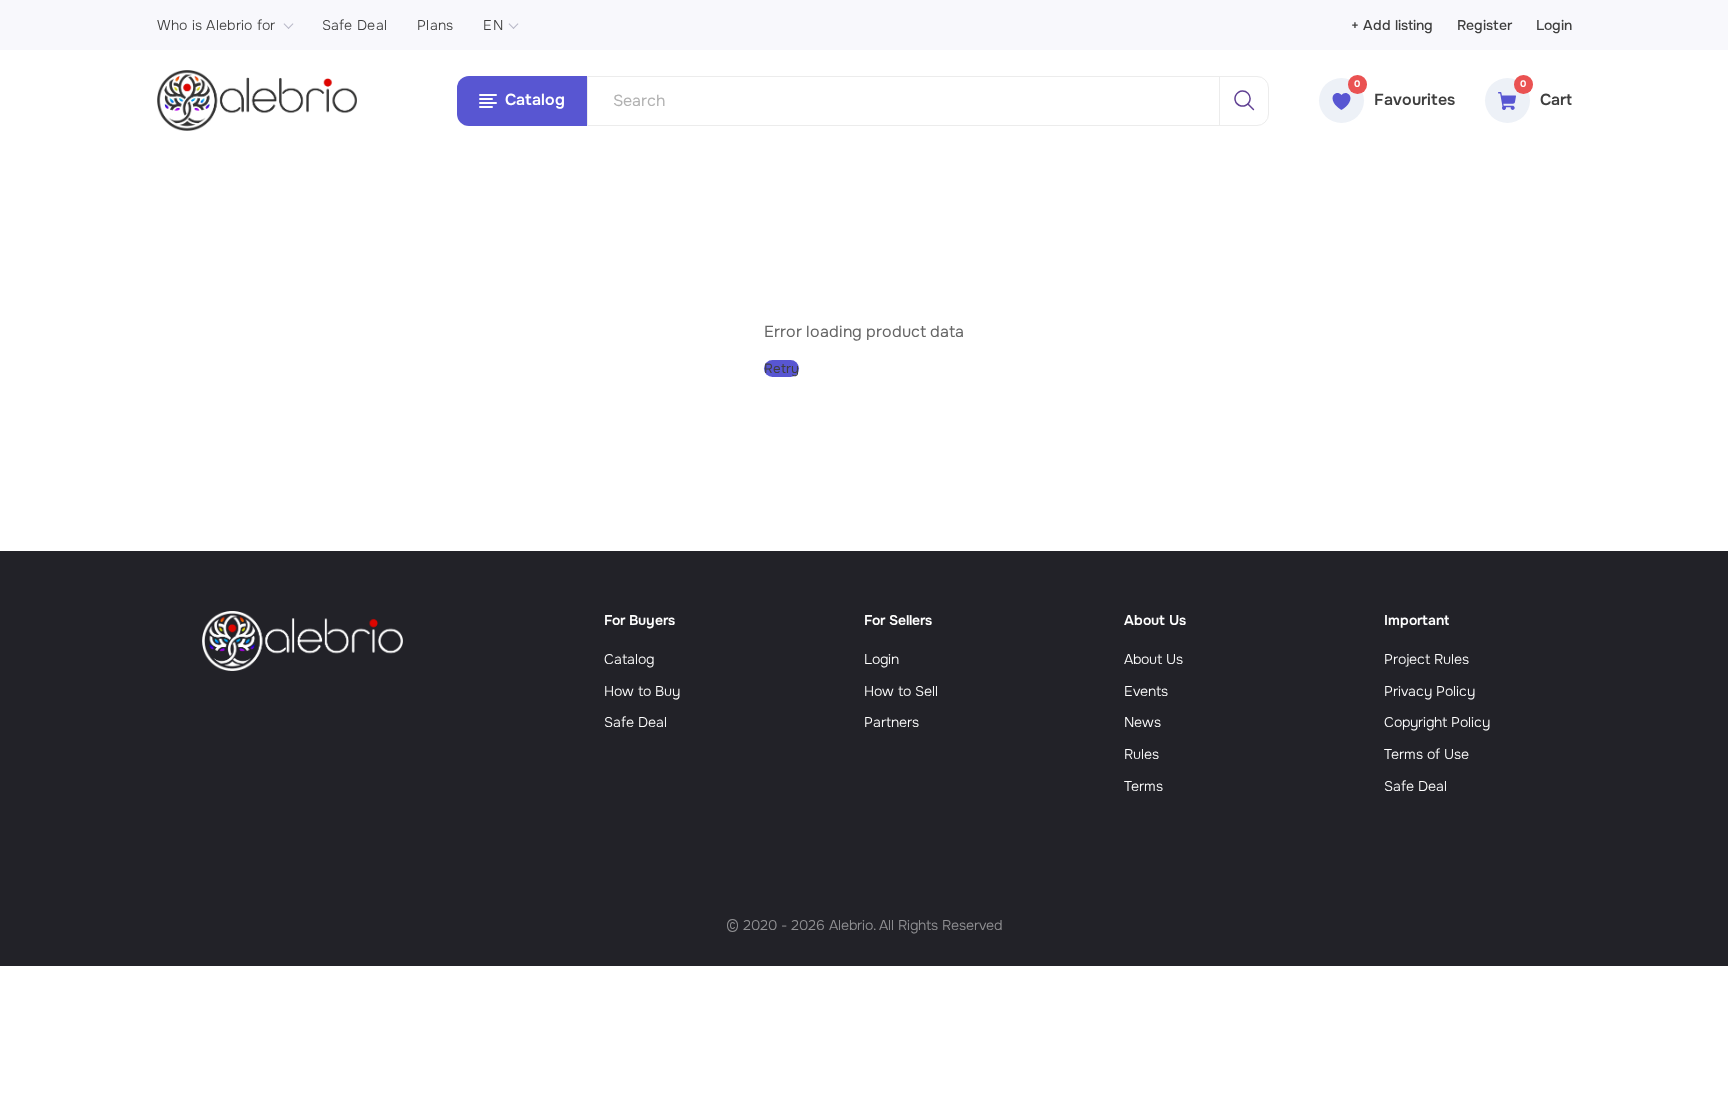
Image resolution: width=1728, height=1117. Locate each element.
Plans (435, 25)
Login (1554, 25)
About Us (1153, 659)
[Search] (1244, 101)
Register (1484, 25)
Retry (781, 368)
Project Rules (1426, 659)
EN (493, 25)
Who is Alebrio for (216, 25)
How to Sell (901, 691)
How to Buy (642, 691)
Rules (1141, 754)
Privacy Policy (1429, 691)
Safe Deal (355, 25)
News (1142, 722)
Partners (891, 722)
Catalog (629, 659)
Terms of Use (1426, 754)
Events (1146, 691)
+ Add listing (1392, 25)
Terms (1143, 786)
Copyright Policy (1437, 722)
